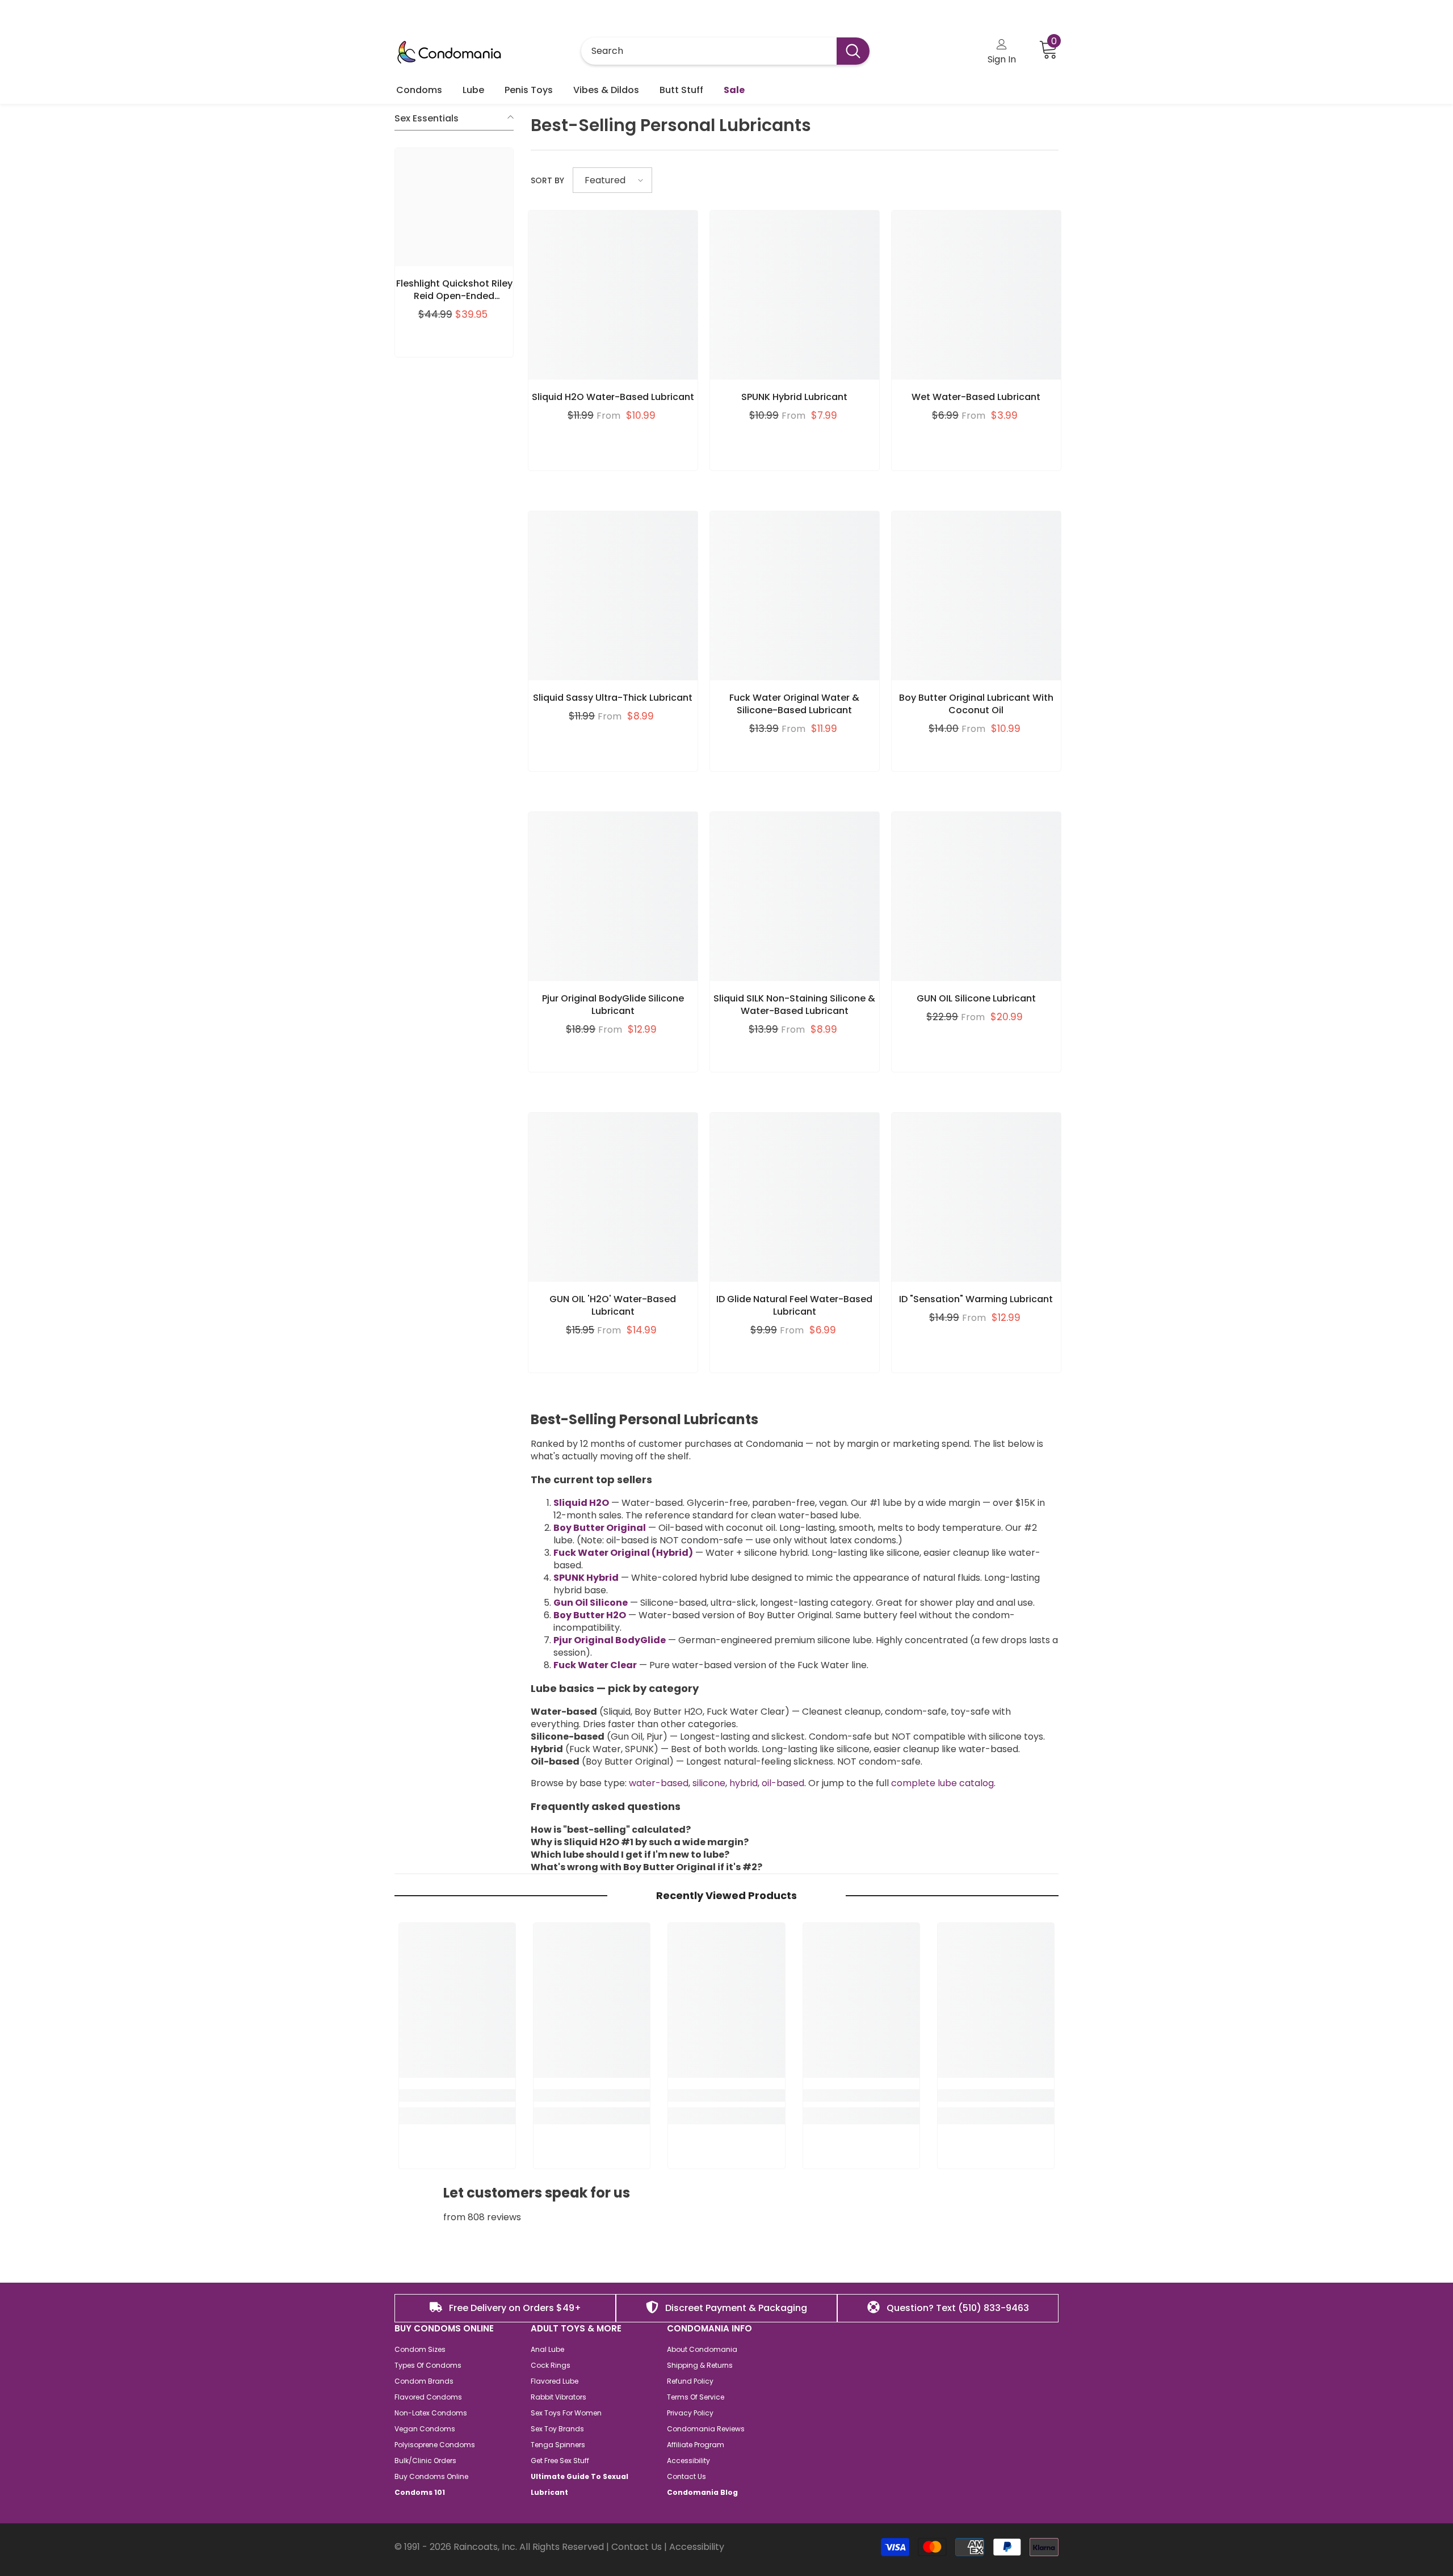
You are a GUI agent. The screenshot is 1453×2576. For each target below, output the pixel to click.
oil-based (783, 1783)
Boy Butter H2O (590, 1615)
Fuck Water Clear (595, 1665)
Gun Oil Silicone (591, 1603)
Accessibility (697, 2547)
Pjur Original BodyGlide (610, 1640)
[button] (612, 180)
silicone (709, 1783)
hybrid (744, 1783)
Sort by (547, 180)
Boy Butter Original (600, 1528)
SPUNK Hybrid (586, 1578)
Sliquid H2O (581, 1503)
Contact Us (637, 2547)
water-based (659, 1783)
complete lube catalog (942, 1783)
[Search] (725, 51)
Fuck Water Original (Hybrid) (623, 1553)
